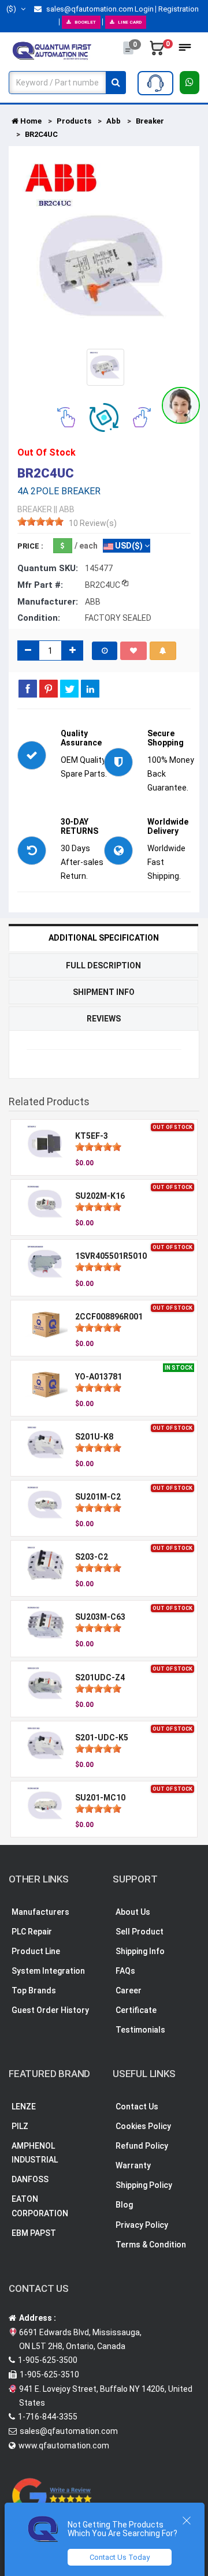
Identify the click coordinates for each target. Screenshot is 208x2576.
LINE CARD (130, 22)
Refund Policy (142, 2146)
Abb (114, 121)
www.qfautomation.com (64, 2445)
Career (129, 1990)
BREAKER (35, 509)
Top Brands (34, 1990)
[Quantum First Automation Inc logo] (52, 50)
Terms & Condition (151, 2245)
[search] (116, 83)
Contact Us (137, 2107)
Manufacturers (40, 1912)
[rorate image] (66, 416)
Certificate (136, 2010)
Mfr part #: (40, 585)
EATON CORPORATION (40, 2206)
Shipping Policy (144, 2185)
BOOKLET (85, 22)
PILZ (20, 2126)
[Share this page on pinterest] (49, 688)
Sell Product (140, 1932)
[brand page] (61, 178)
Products (74, 121)
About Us (133, 1912)
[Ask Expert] (155, 83)
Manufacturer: (48, 602)
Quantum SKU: (48, 568)
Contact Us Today (120, 2557)
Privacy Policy (142, 2225)
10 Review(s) (93, 523)
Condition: (39, 618)
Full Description (103, 965)
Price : (30, 546)
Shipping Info (140, 1951)
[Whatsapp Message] (190, 83)
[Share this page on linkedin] (90, 688)
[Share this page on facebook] (28, 688)
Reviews (104, 1019)
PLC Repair (32, 1932)
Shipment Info (104, 992)
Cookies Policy (143, 2126)
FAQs (125, 1971)
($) (12, 9)
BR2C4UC (41, 134)
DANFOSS (30, 2179)
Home (30, 121)
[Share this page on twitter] (69, 688)
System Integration (48, 1971)
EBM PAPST (34, 2233)
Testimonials (140, 2030)
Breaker (150, 121)
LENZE (24, 2107)
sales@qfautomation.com (89, 9)
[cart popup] (157, 51)
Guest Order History (50, 2010)
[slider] (40, 521)
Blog (124, 2205)
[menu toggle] (185, 51)
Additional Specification (104, 938)
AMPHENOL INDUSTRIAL (35, 2153)
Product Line (36, 1951)
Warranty (133, 2165)
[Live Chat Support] (181, 405)
